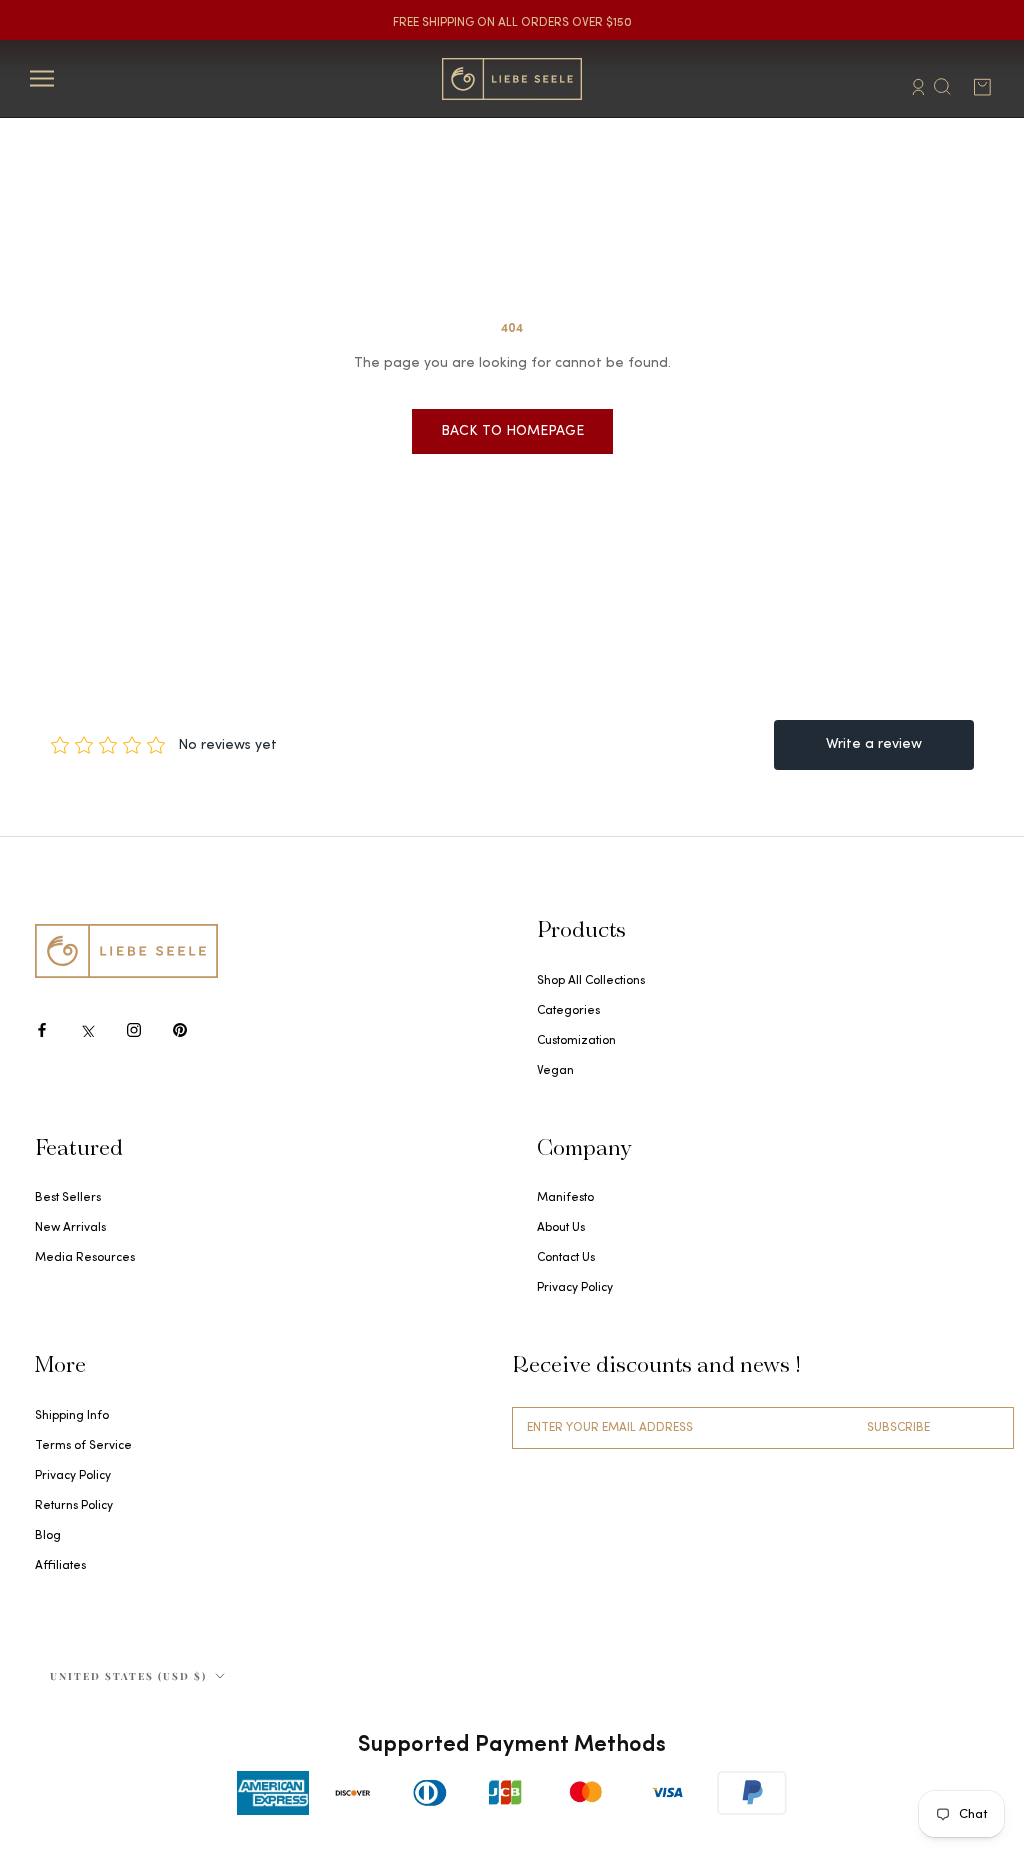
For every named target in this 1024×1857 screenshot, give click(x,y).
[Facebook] (42, 1030)
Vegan (555, 1071)
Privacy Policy (575, 1288)
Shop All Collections (591, 981)
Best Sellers (68, 1198)
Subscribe (898, 1428)
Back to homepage (512, 431)
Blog (48, 1536)
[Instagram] (134, 1030)
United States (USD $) (128, 1676)
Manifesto (565, 1198)
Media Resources (85, 1258)
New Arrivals (70, 1228)
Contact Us (566, 1258)
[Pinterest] (180, 1030)
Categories (568, 1011)
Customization (576, 1041)
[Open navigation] (42, 78)
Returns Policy (74, 1506)
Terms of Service (83, 1446)
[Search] (942, 85)
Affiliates (60, 1566)
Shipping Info (72, 1416)
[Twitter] (88, 1030)
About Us (561, 1228)
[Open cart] (982, 87)
